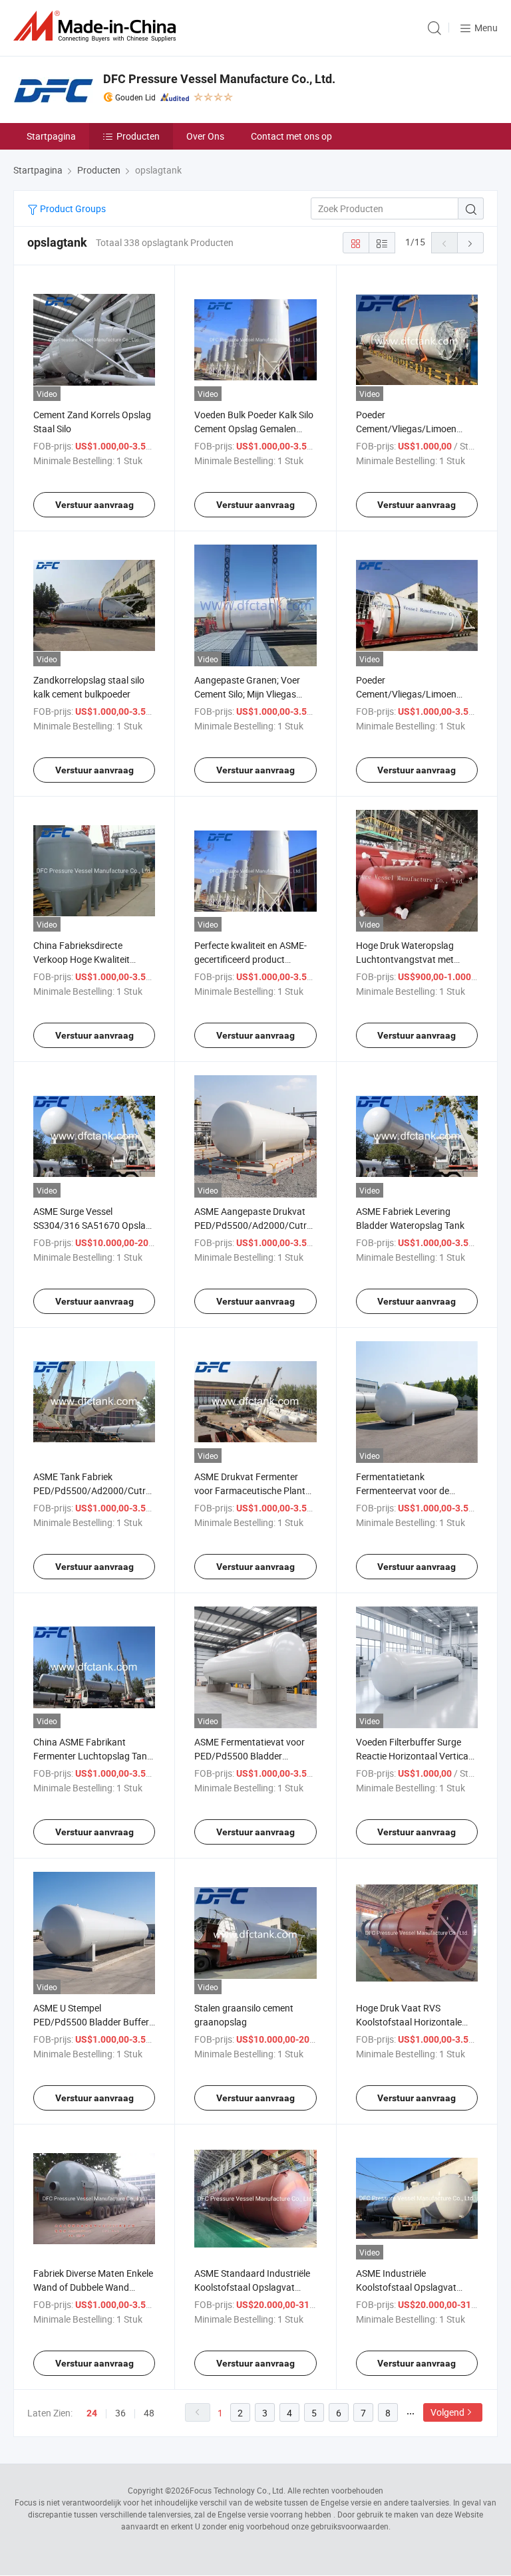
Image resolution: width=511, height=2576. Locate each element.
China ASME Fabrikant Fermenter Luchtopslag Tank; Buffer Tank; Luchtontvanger (93, 1756)
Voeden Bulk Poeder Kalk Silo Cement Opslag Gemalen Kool (254, 429)
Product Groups (72, 208)
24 (92, 2413)
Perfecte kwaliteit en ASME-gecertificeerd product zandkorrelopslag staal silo (251, 959)
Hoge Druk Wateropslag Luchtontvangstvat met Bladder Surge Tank (405, 959)
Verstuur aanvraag (94, 505)
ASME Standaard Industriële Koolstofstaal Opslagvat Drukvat (252, 2287)
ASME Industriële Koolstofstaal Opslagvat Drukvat (406, 2287)
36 (120, 2413)
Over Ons (205, 136)
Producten (138, 136)
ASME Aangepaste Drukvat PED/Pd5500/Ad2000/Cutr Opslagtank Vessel (251, 1225)
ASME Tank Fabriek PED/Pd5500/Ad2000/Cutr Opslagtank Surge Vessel (89, 1490)
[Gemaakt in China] (97, 26)
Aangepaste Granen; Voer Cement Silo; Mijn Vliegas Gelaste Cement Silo (247, 694)
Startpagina (51, 136)
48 (149, 2413)
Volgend (447, 2412)
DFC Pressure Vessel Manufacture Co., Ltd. (219, 79)
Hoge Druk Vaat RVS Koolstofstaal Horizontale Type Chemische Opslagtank (415, 2022)
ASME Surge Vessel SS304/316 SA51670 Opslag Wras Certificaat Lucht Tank (92, 1225)
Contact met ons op (291, 136)
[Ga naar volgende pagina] (470, 243)
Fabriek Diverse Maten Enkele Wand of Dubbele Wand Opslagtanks (93, 2287)
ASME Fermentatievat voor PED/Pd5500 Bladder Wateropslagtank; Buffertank (254, 1756)
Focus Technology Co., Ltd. (238, 2490)
